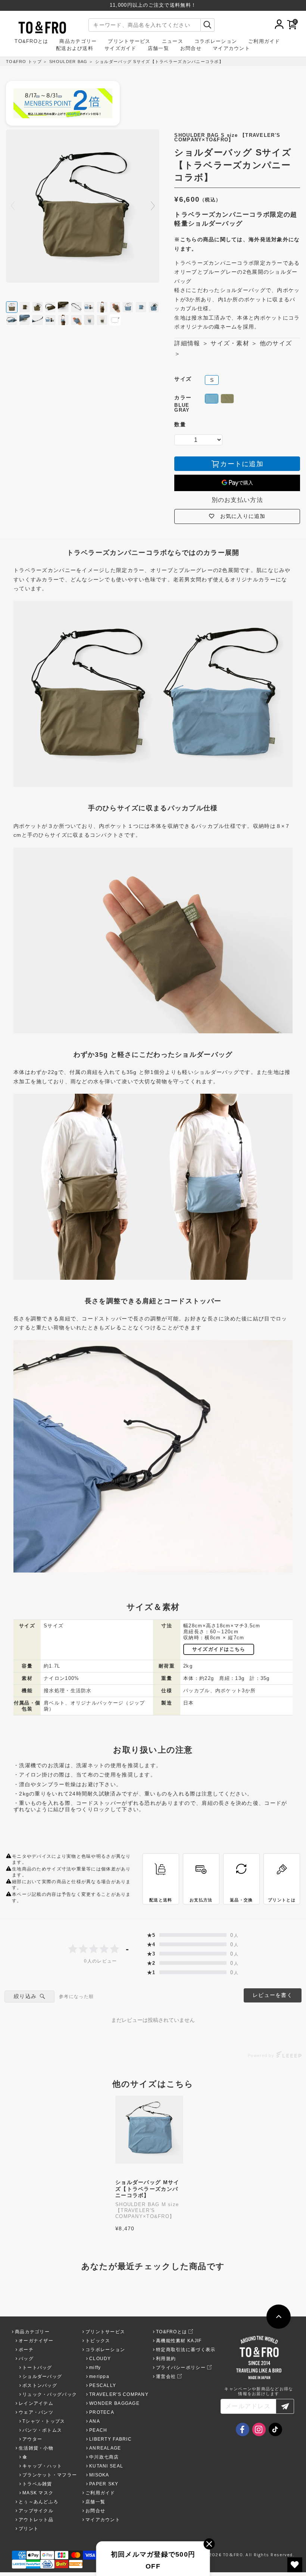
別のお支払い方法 (237, 500)
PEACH (98, 2430)
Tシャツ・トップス (44, 2421)
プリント (29, 2529)
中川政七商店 (104, 2457)
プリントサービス (129, 42)
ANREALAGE (105, 2448)
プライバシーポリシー (181, 2368)
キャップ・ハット (42, 2466)
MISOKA (99, 2475)
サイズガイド (121, 49)
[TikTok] (275, 2429)
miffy (95, 2368)
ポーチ (26, 2350)
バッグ (26, 2359)
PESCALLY (103, 2385)
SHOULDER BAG (68, 62)
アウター (32, 2439)
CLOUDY (100, 2359)
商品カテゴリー (78, 42)
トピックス (98, 2341)
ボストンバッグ (40, 2385)
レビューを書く (273, 1995)
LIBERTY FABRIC (110, 2439)
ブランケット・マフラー (50, 2475)
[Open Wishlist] (295, 2565)
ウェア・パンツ (36, 2412)
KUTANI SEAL (106, 2466)
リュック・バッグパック (50, 2394)
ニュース (173, 42)
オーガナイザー (36, 2341)
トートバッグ (37, 2368)
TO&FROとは (31, 42)
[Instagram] (259, 2429)
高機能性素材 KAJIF (179, 2341)
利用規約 (166, 2359)
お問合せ (191, 49)
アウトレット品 (36, 2520)
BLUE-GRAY (212, 399)
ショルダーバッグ (42, 2376)
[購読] (285, 2406)
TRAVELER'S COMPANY (119, 2394)
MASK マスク (38, 2493)
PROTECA (102, 2412)
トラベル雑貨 (37, 2484)
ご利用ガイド (264, 42)
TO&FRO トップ (24, 62)
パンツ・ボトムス (42, 2430)
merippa (99, 2376)
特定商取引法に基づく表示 (186, 2350)
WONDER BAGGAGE (114, 2403)
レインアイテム (36, 2403)
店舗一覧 (158, 49)
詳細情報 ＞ (191, 343)
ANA (95, 2421)
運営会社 (166, 2376)
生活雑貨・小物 (36, 2448)
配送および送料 (75, 49)
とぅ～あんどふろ (38, 2502)
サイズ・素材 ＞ (234, 343)
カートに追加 (242, 464)
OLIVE (227, 399)
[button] (153, 206)
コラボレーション (216, 42)
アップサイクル (36, 2511)
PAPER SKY (104, 2484)
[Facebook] (243, 2429)
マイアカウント (231, 49)
